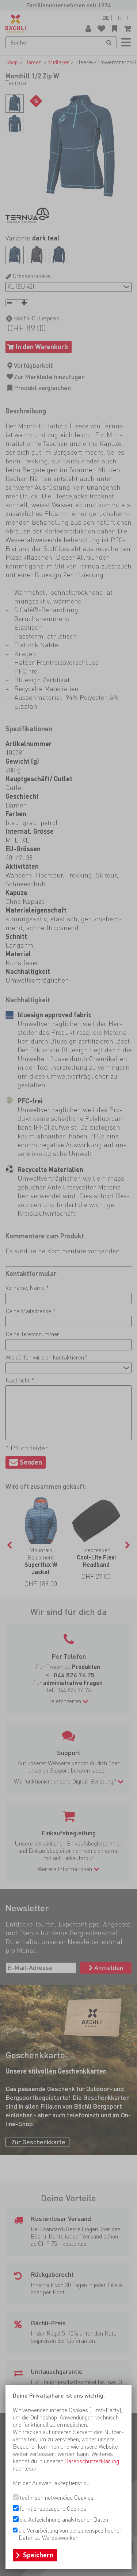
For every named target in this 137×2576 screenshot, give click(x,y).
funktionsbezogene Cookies (53, 2509)
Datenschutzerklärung (92, 2461)
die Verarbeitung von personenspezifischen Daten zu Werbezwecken (71, 2534)
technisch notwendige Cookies (57, 2498)
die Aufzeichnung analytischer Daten (64, 2520)
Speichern (38, 2555)
